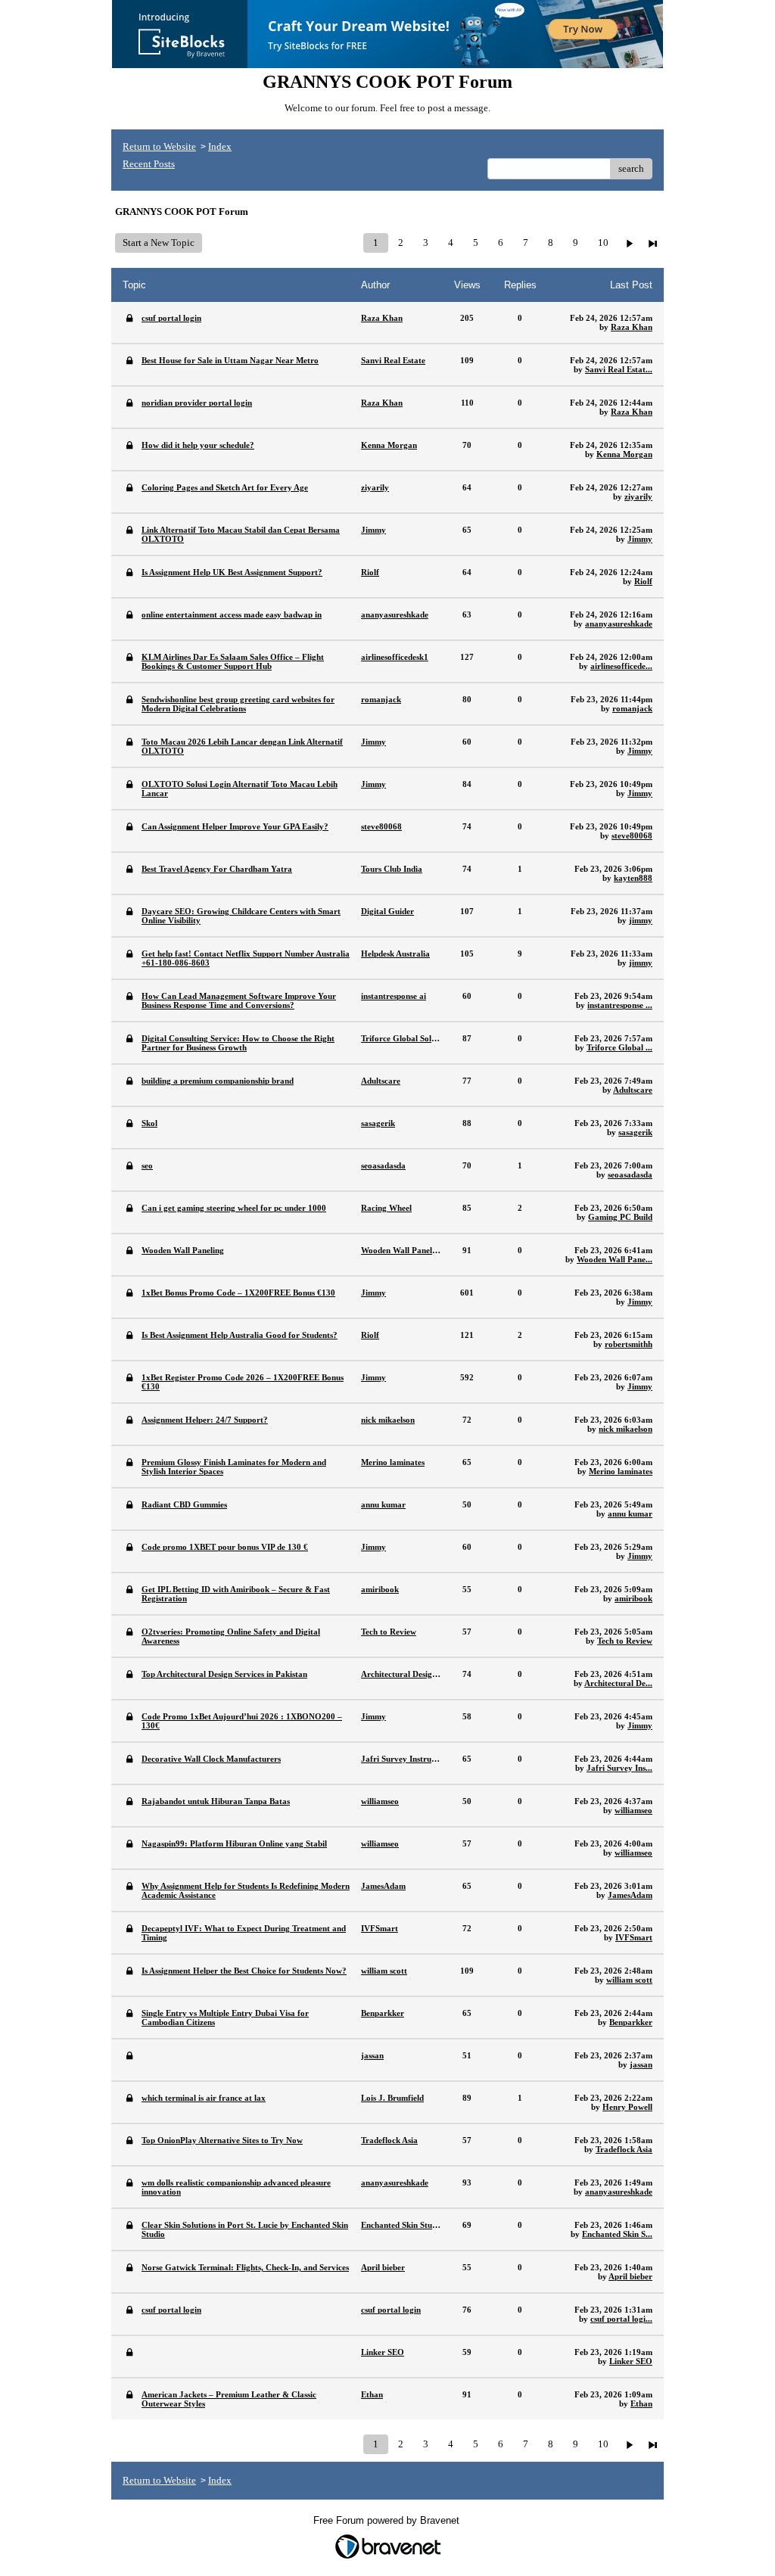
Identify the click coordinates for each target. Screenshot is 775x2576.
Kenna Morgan (624, 454)
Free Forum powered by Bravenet (388, 2520)
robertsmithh (629, 1344)
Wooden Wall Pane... (615, 1259)
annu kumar (630, 1514)
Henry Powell (627, 2107)
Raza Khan (632, 327)
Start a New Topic (159, 243)
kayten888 (633, 878)
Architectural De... (618, 1683)
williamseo (633, 1810)
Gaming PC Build (620, 1217)
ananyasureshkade (619, 624)
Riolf (643, 581)
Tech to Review (625, 1641)
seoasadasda (630, 1174)
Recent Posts (149, 164)
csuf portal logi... (621, 2319)
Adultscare (633, 1090)
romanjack (632, 708)
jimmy (641, 920)
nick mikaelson (626, 1429)
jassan (641, 2064)
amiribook (633, 1598)
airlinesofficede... (621, 666)
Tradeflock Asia (624, 2149)
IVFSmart (634, 1937)
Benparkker (631, 2022)
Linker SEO (631, 2361)
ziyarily (638, 496)
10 (603, 243)
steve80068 (632, 835)
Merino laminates (621, 1471)
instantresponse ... (620, 1005)
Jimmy (640, 539)
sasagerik (635, 1132)
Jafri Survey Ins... (619, 1768)
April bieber (630, 2276)
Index (220, 146)
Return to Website (159, 146)
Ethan (641, 2403)
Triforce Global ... (619, 1047)
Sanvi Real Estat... (619, 369)
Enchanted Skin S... (617, 2234)
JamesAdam (630, 1895)
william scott (629, 1980)
